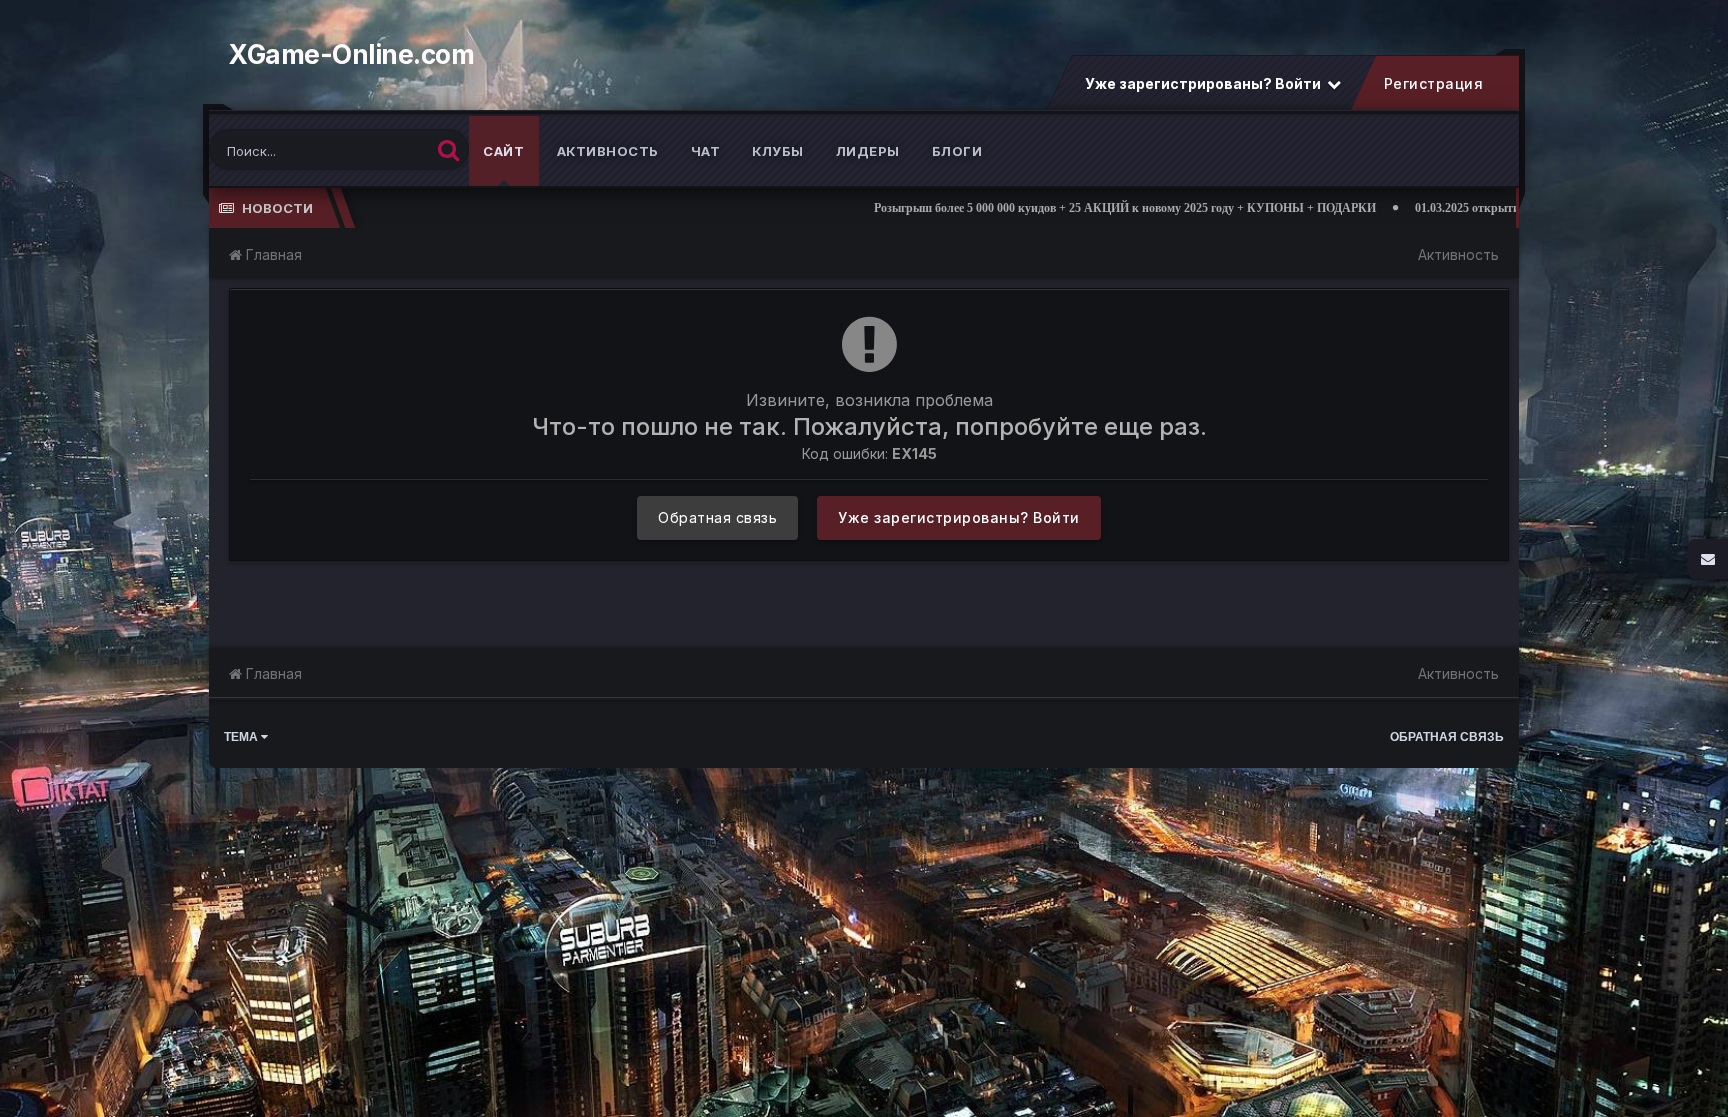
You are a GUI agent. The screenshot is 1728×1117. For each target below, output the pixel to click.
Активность (608, 151)
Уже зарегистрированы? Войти (1205, 83)
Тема (242, 737)
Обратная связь (717, 517)
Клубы (778, 151)
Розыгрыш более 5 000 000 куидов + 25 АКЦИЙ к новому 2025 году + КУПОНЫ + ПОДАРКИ (1031, 208)
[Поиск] (448, 149)
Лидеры (868, 151)
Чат (706, 151)
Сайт (504, 151)
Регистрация (1433, 83)
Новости (277, 208)
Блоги (957, 151)
